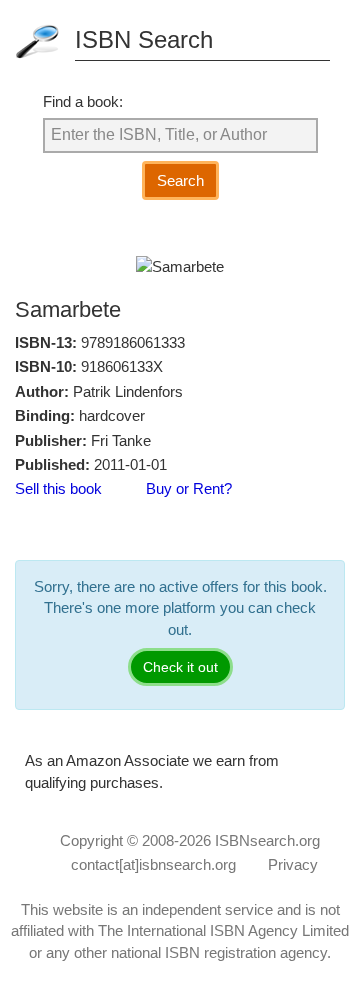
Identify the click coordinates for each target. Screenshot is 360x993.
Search (180, 180)
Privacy (293, 864)
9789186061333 (133, 342)
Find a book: (83, 101)
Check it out (180, 667)
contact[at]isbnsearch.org (153, 864)
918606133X (122, 366)
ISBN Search (144, 39)
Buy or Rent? (189, 488)
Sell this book (58, 488)
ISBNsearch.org (267, 840)
